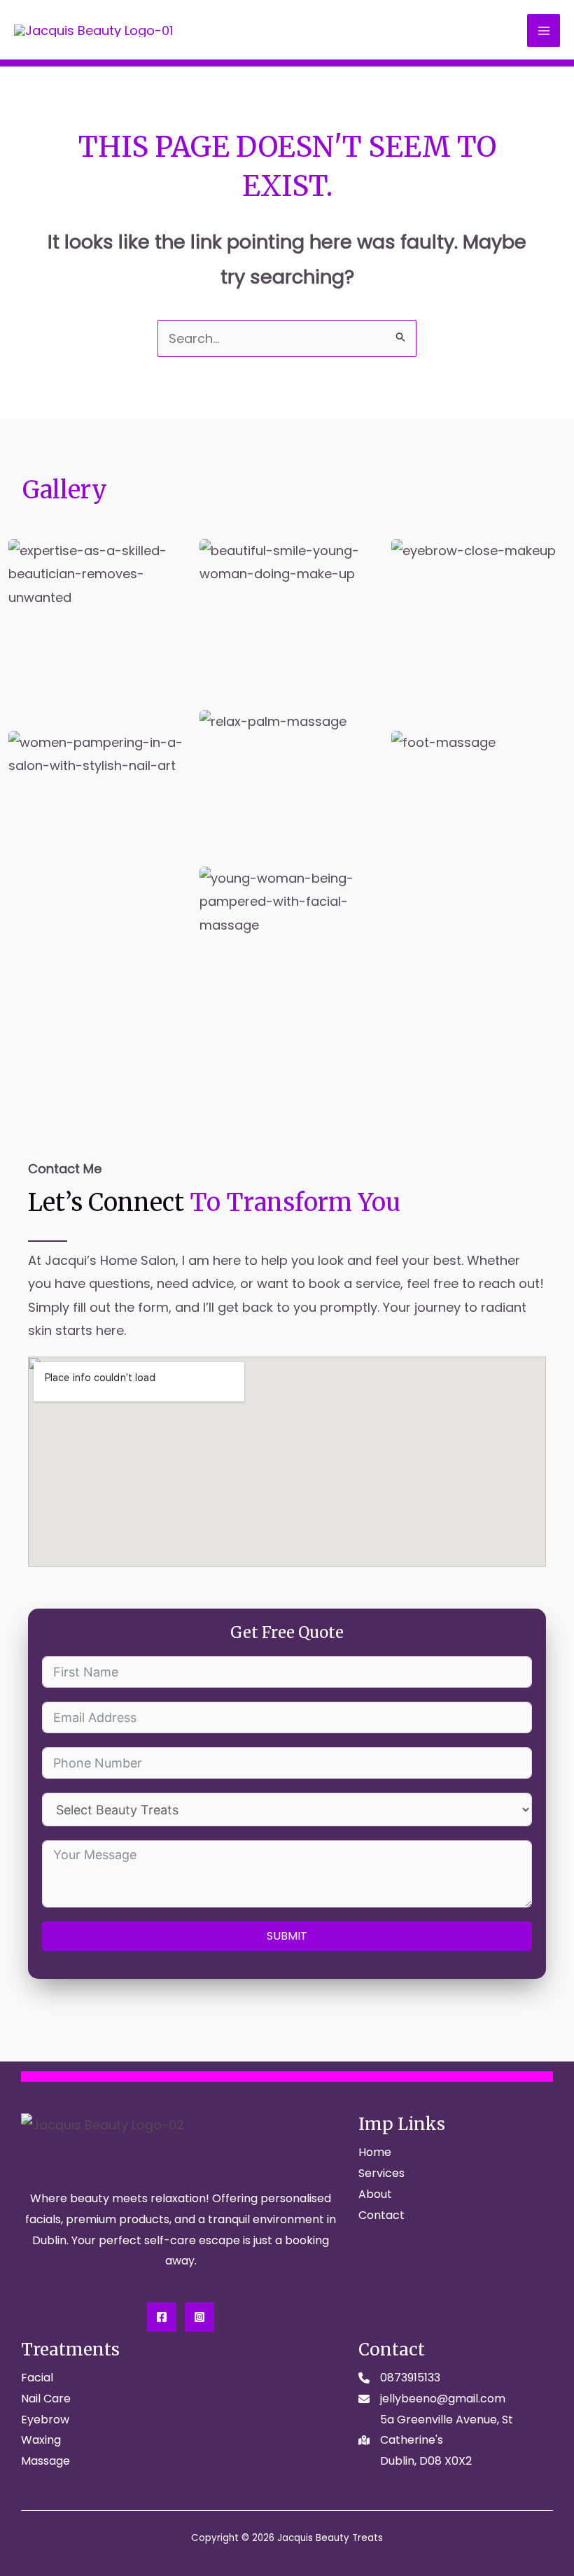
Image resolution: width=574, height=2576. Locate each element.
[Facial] (37, 2378)
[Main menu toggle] (544, 30)
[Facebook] (162, 2317)
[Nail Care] (46, 2399)
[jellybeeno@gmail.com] (432, 2399)
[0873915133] (399, 2378)
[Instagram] (199, 2317)
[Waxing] (41, 2440)
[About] (375, 2194)
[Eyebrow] (45, 2420)
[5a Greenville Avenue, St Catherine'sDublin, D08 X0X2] (456, 2441)
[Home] (375, 2152)
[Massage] (45, 2461)
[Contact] (381, 2215)
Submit (287, 1936)
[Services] (381, 2173)
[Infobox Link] (287, 1255)
